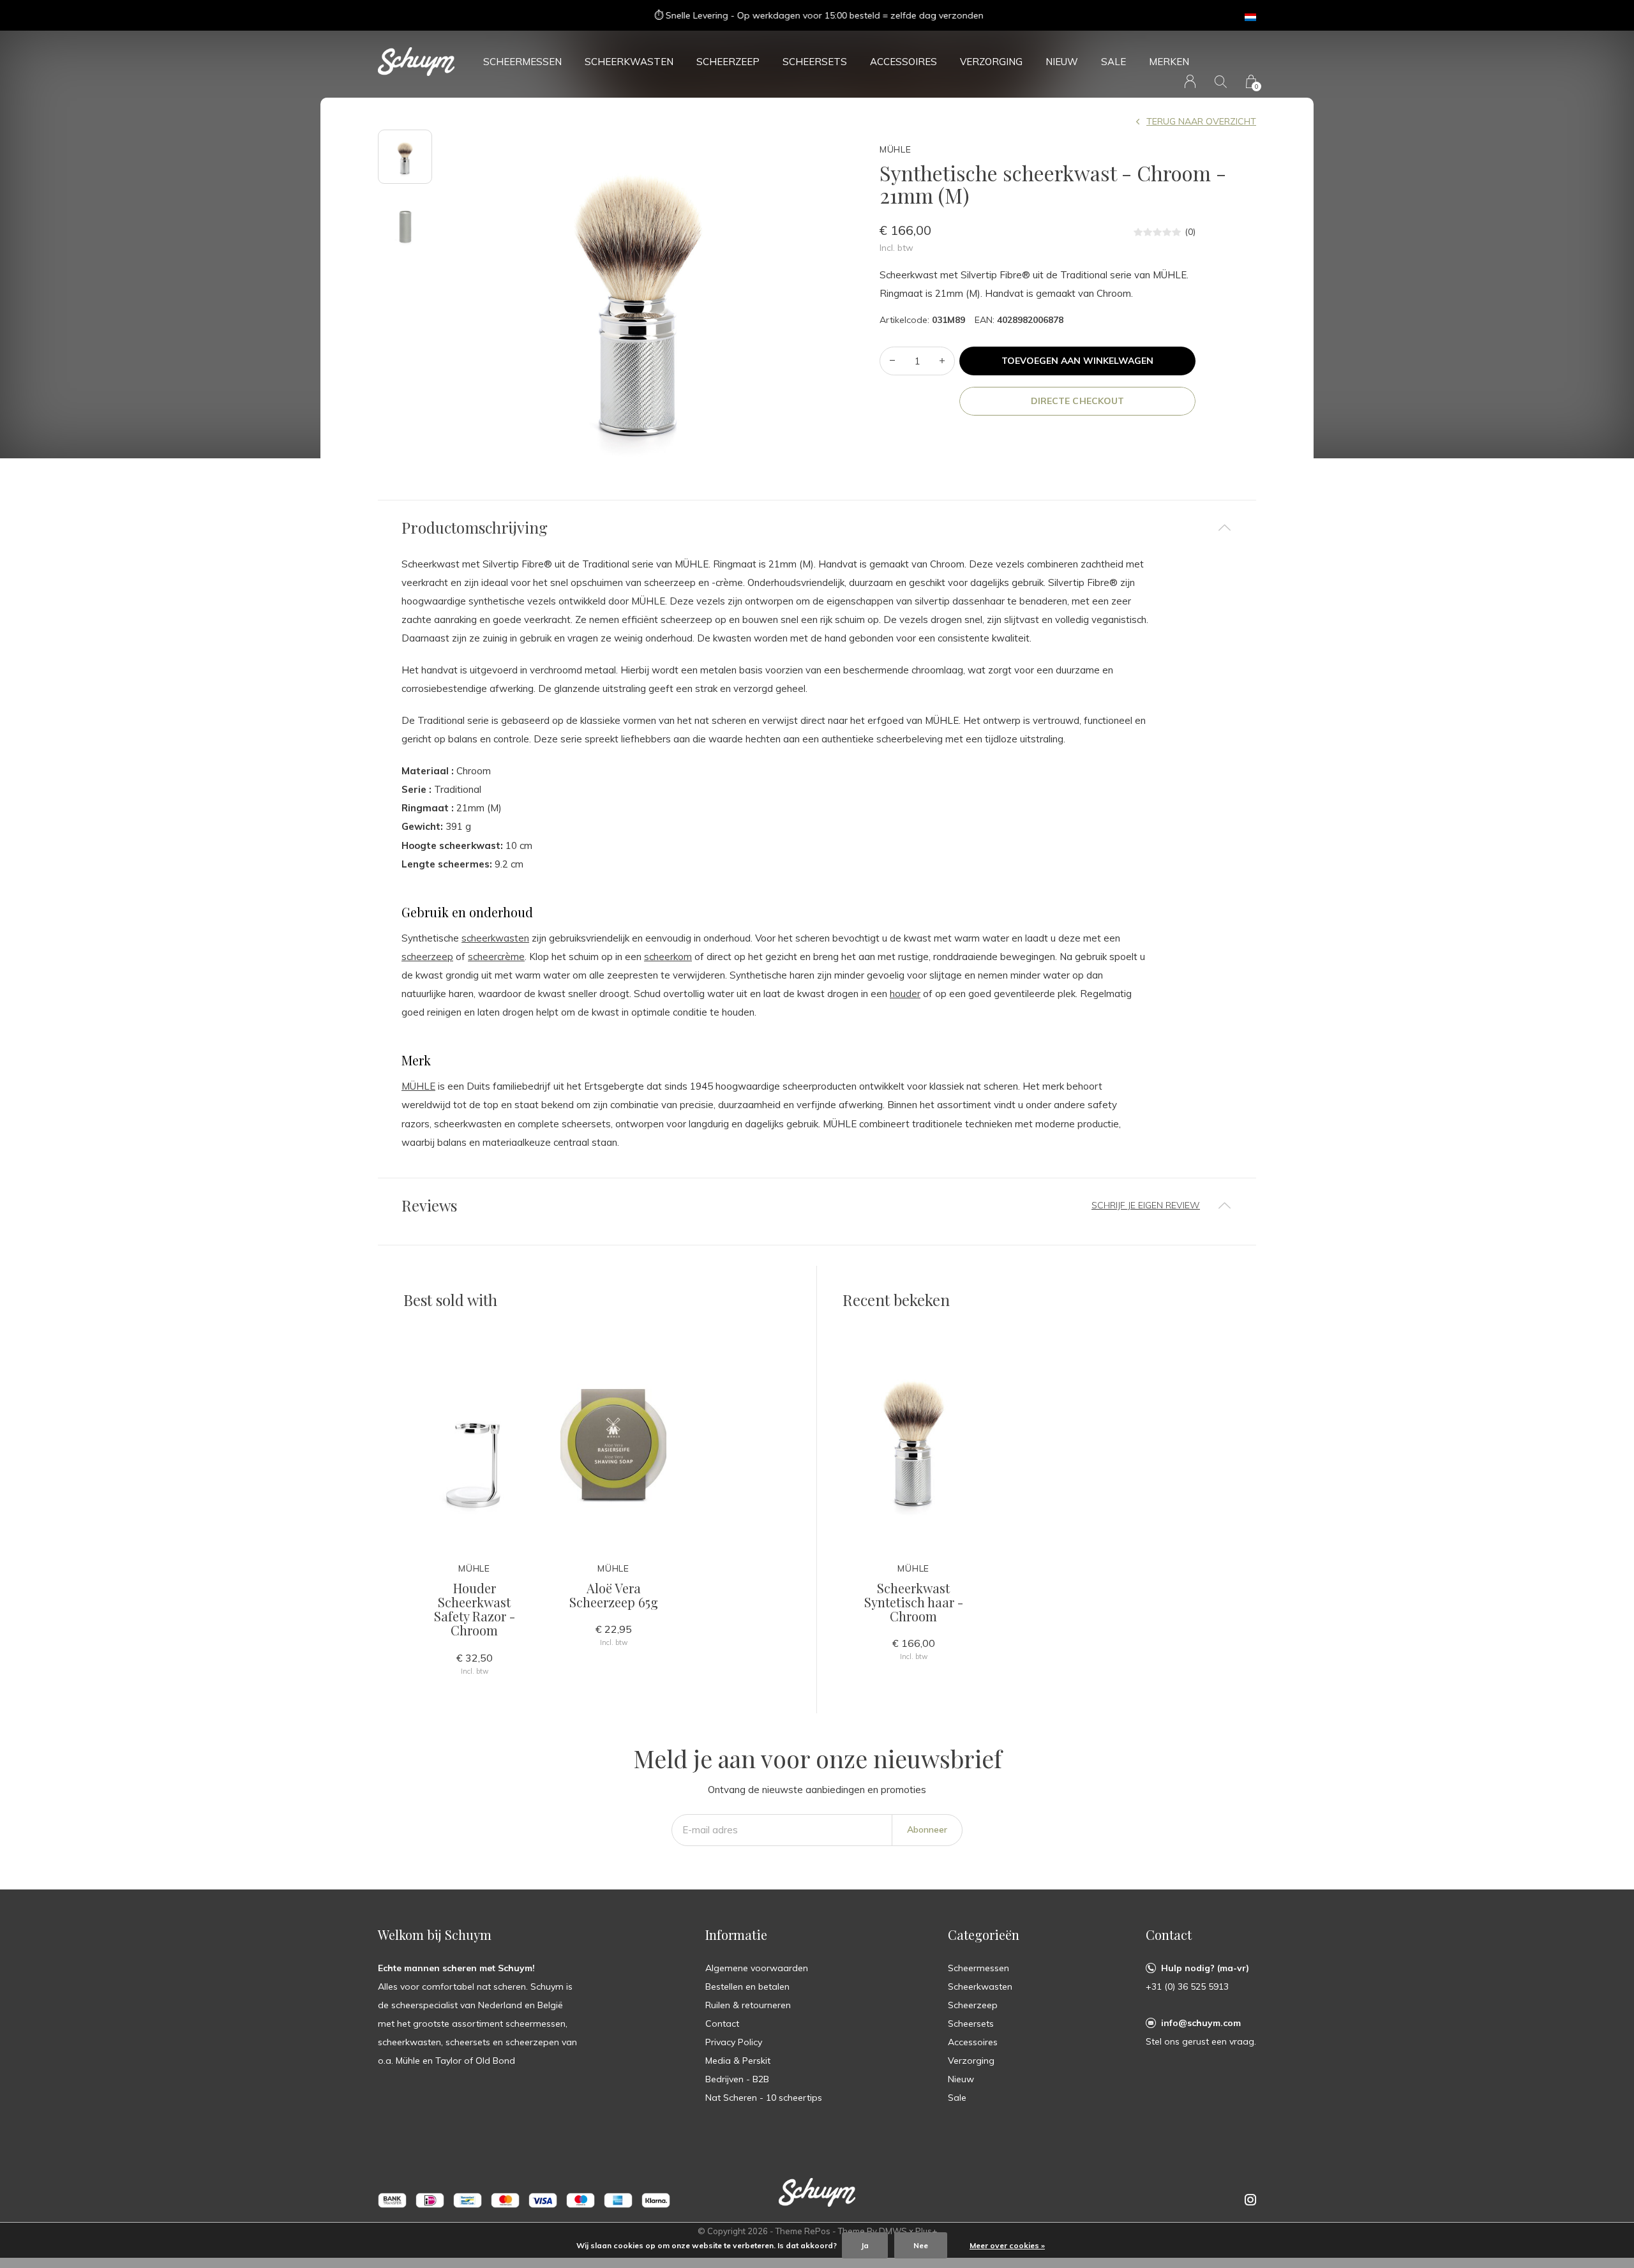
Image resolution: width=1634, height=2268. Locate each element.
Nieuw (1062, 62)
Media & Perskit (738, 2061)
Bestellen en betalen (747, 1986)
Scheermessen (522, 62)
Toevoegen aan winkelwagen (1078, 361)
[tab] (817, 528)
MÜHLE (418, 1086)
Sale (1113, 62)
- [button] (892, 361)
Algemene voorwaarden (757, 1968)
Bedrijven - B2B (737, 2079)
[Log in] (1190, 81)
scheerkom (668, 957)
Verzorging (991, 62)
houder (905, 994)
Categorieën (984, 1934)
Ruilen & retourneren (748, 2005)
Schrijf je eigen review (1146, 1205)
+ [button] (942, 361)
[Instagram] (1250, 2200)
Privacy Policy (734, 2042)
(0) (1190, 232)
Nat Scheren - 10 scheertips (764, 2098)
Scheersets (815, 62)
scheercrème (496, 957)
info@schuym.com (1201, 2023)
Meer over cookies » (1007, 2245)
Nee (921, 2245)
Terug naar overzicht (1201, 121)
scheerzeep (427, 957)
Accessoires (903, 62)
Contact (722, 2024)
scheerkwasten (495, 938)
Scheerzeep (728, 62)
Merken (1169, 62)
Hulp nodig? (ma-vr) (1205, 1968)
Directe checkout (1077, 401)
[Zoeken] (1221, 81)
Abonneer (927, 1829)
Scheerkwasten (629, 62)
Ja (865, 2245)
